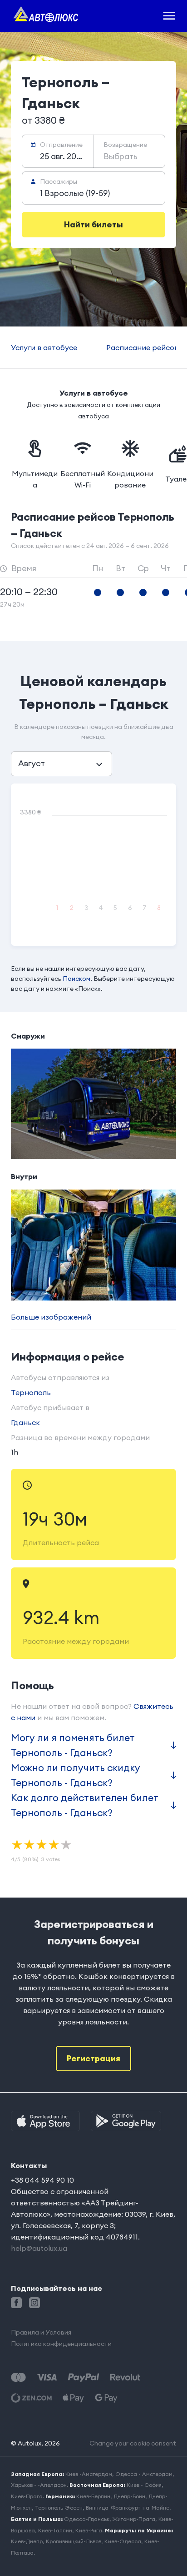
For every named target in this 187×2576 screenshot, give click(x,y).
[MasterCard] (18, 2378)
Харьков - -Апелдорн (39, 2485)
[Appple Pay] (73, 2398)
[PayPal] (84, 2378)
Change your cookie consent (133, 2443)
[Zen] (31, 2398)
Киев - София (144, 2485)
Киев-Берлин (93, 2496)
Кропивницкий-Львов (74, 2541)
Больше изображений (51, 1317)
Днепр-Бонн (129, 2496)
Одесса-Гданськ (87, 2519)
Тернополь (31, 1392)
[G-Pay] (106, 2398)
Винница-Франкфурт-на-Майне (128, 2508)
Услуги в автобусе (44, 347)
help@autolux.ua (39, 2248)
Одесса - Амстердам (144, 2474)
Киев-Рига (89, 2530)
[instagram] (34, 2303)
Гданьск (25, 1422)
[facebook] (16, 2303)
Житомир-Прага (134, 2519)
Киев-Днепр (27, 2541)
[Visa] (47, 2378)
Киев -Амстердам (89, 2474)
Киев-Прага (27, 2496)
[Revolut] (125, 2378)
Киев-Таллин (55, 2530)
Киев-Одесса (123, 2541)
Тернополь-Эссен (59, 2508)
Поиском (76, 979)
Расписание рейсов (142, 347)
